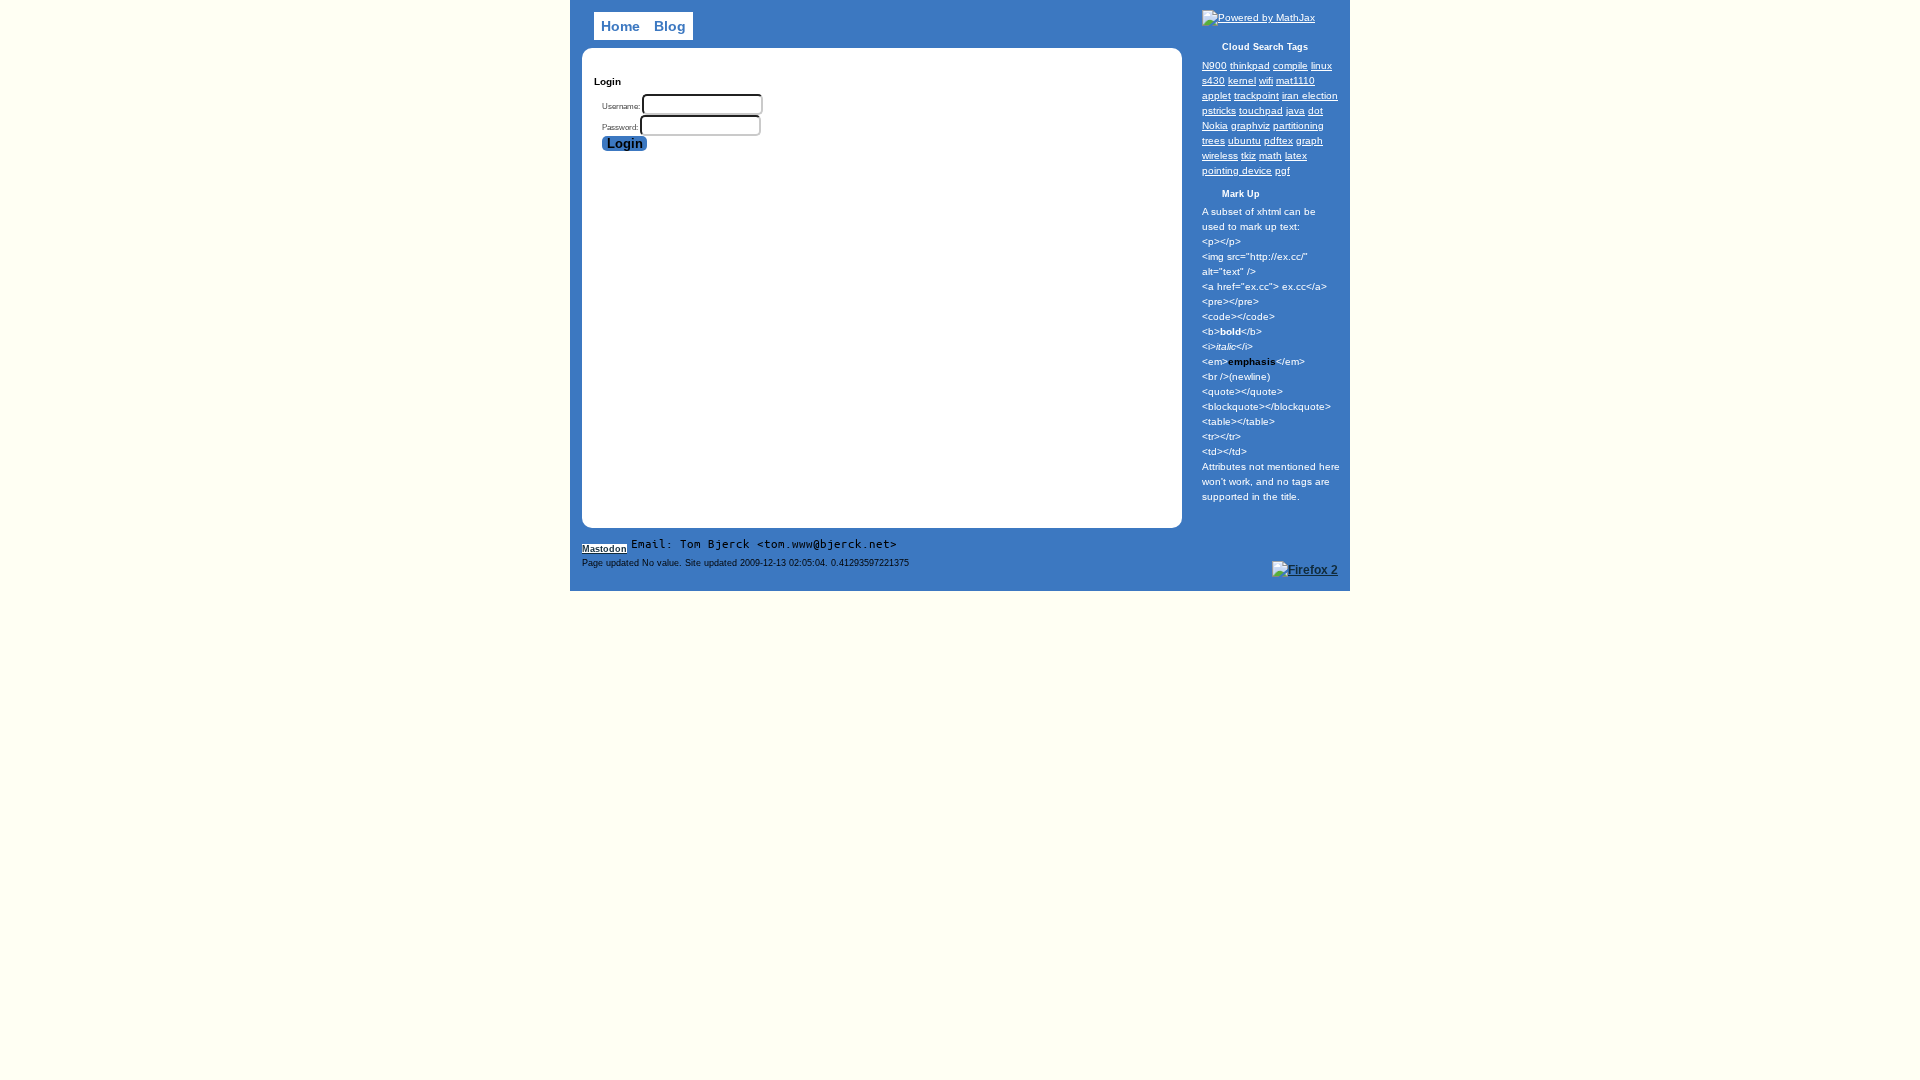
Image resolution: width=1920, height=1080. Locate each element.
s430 (1213, 80)
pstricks (1219, 110)
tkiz (1248, 155)
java (1295, 110)
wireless (1220, 155)
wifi (1266, 80)
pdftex (1278, 140)
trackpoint (1256, 95)
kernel (1242, 80)
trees (1213, 140)
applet (1216, 95)
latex (1296, 155)
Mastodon (604, 549)
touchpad (1261, 110)
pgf (1282, 170)
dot (1315, 110)
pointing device (1237, 170)
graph (1309, 140)
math (1270, 155)
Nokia (1215, 125)
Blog (670, 26)
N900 (1214, 65)
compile (1290, 65)
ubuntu (1244, 140)
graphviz (1250, 125)
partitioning (1298, 125)
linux (1321, 65)
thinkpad (1250, 65)
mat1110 (1295, 80)
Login (625, 143)
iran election (1310, 95)
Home (620, 26)
